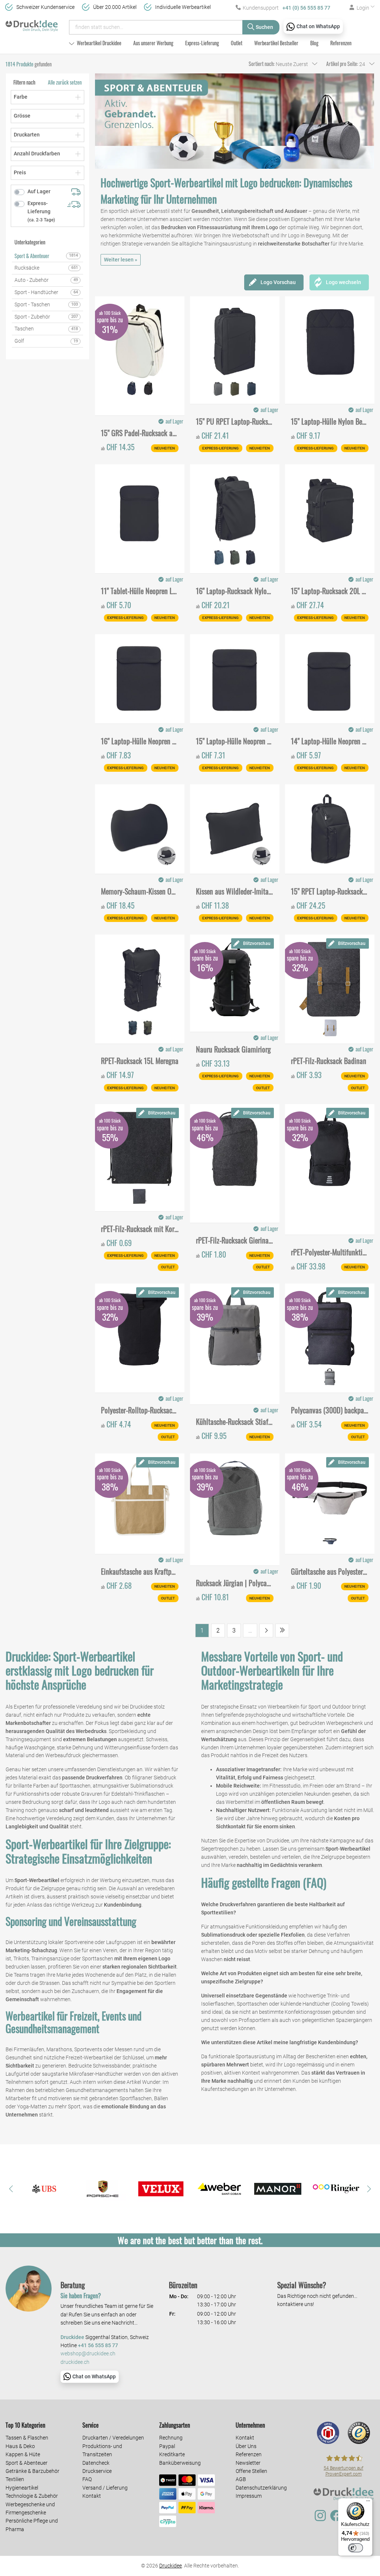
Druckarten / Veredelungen (113, 2438)
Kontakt (92, 2496)
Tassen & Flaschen (27, 2438)
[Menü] (368, 2503)
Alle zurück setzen (65, 82)
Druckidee (171, 2566)
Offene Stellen (251, 2471)
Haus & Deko (20, 2446)
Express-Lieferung (202, 43)
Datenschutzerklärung (261, 2488)
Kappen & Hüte (23, 2454)
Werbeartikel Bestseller (276, 43)
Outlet (237, 43)
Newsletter (248, 2463)
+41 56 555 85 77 (98, 2346)
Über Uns (246, 2446)
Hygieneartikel (22, 2488)
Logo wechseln (343, 282)
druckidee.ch (75, 2362)
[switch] (356, 2548)
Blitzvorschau (257, 943)
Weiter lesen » (121, 260)
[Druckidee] (32, 24)
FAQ (87, 2479)
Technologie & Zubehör (32, 2496)
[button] (11, 2189)
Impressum (249, 2496)
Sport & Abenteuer (27, 2463)
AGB (241, 2479)
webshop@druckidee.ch (88, 2354)
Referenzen (341, 43)
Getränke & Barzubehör (32, 2471)
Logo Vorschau (278, 282)
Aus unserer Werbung (153, 43)
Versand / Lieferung (105, 2488)
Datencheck (96, 2463)
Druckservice (97, 2471)
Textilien (15, 2479)
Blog (314, 43)
